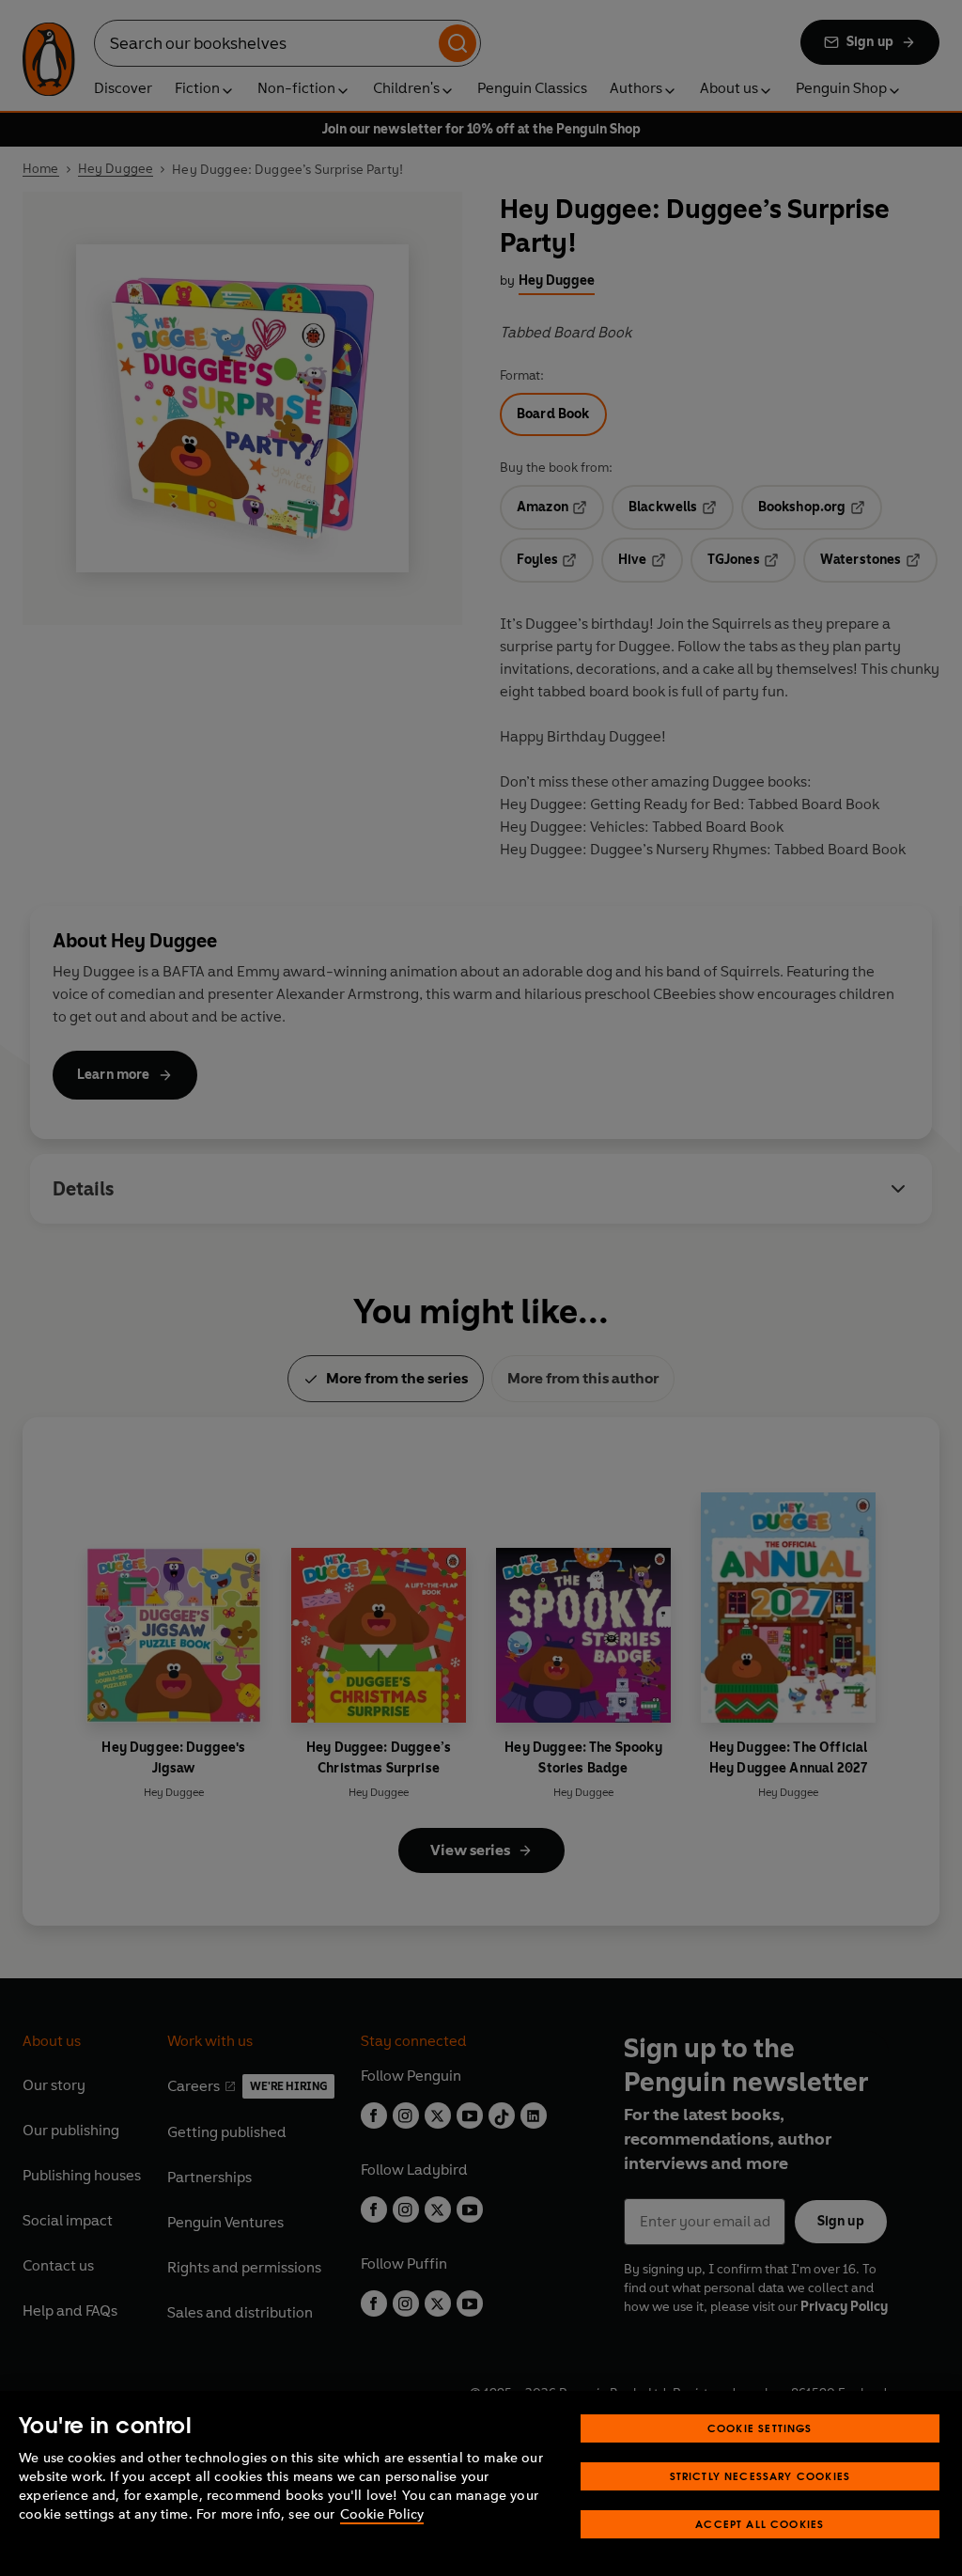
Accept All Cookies (760, 2524)
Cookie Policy (382, 2514)
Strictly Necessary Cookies (760, 2476)
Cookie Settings (760, 2428)
